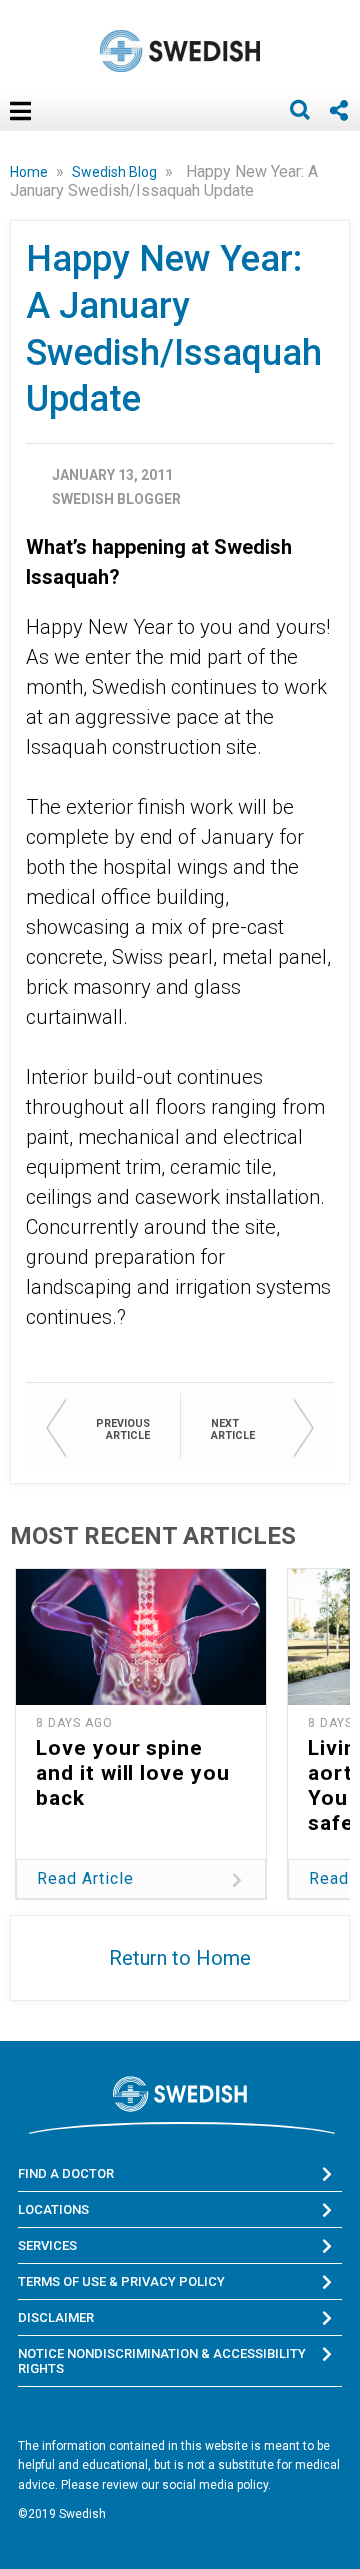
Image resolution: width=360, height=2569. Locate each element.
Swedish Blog (116, 172)
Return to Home (180, 1958)
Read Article (85, 1878)
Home (30, 172)
